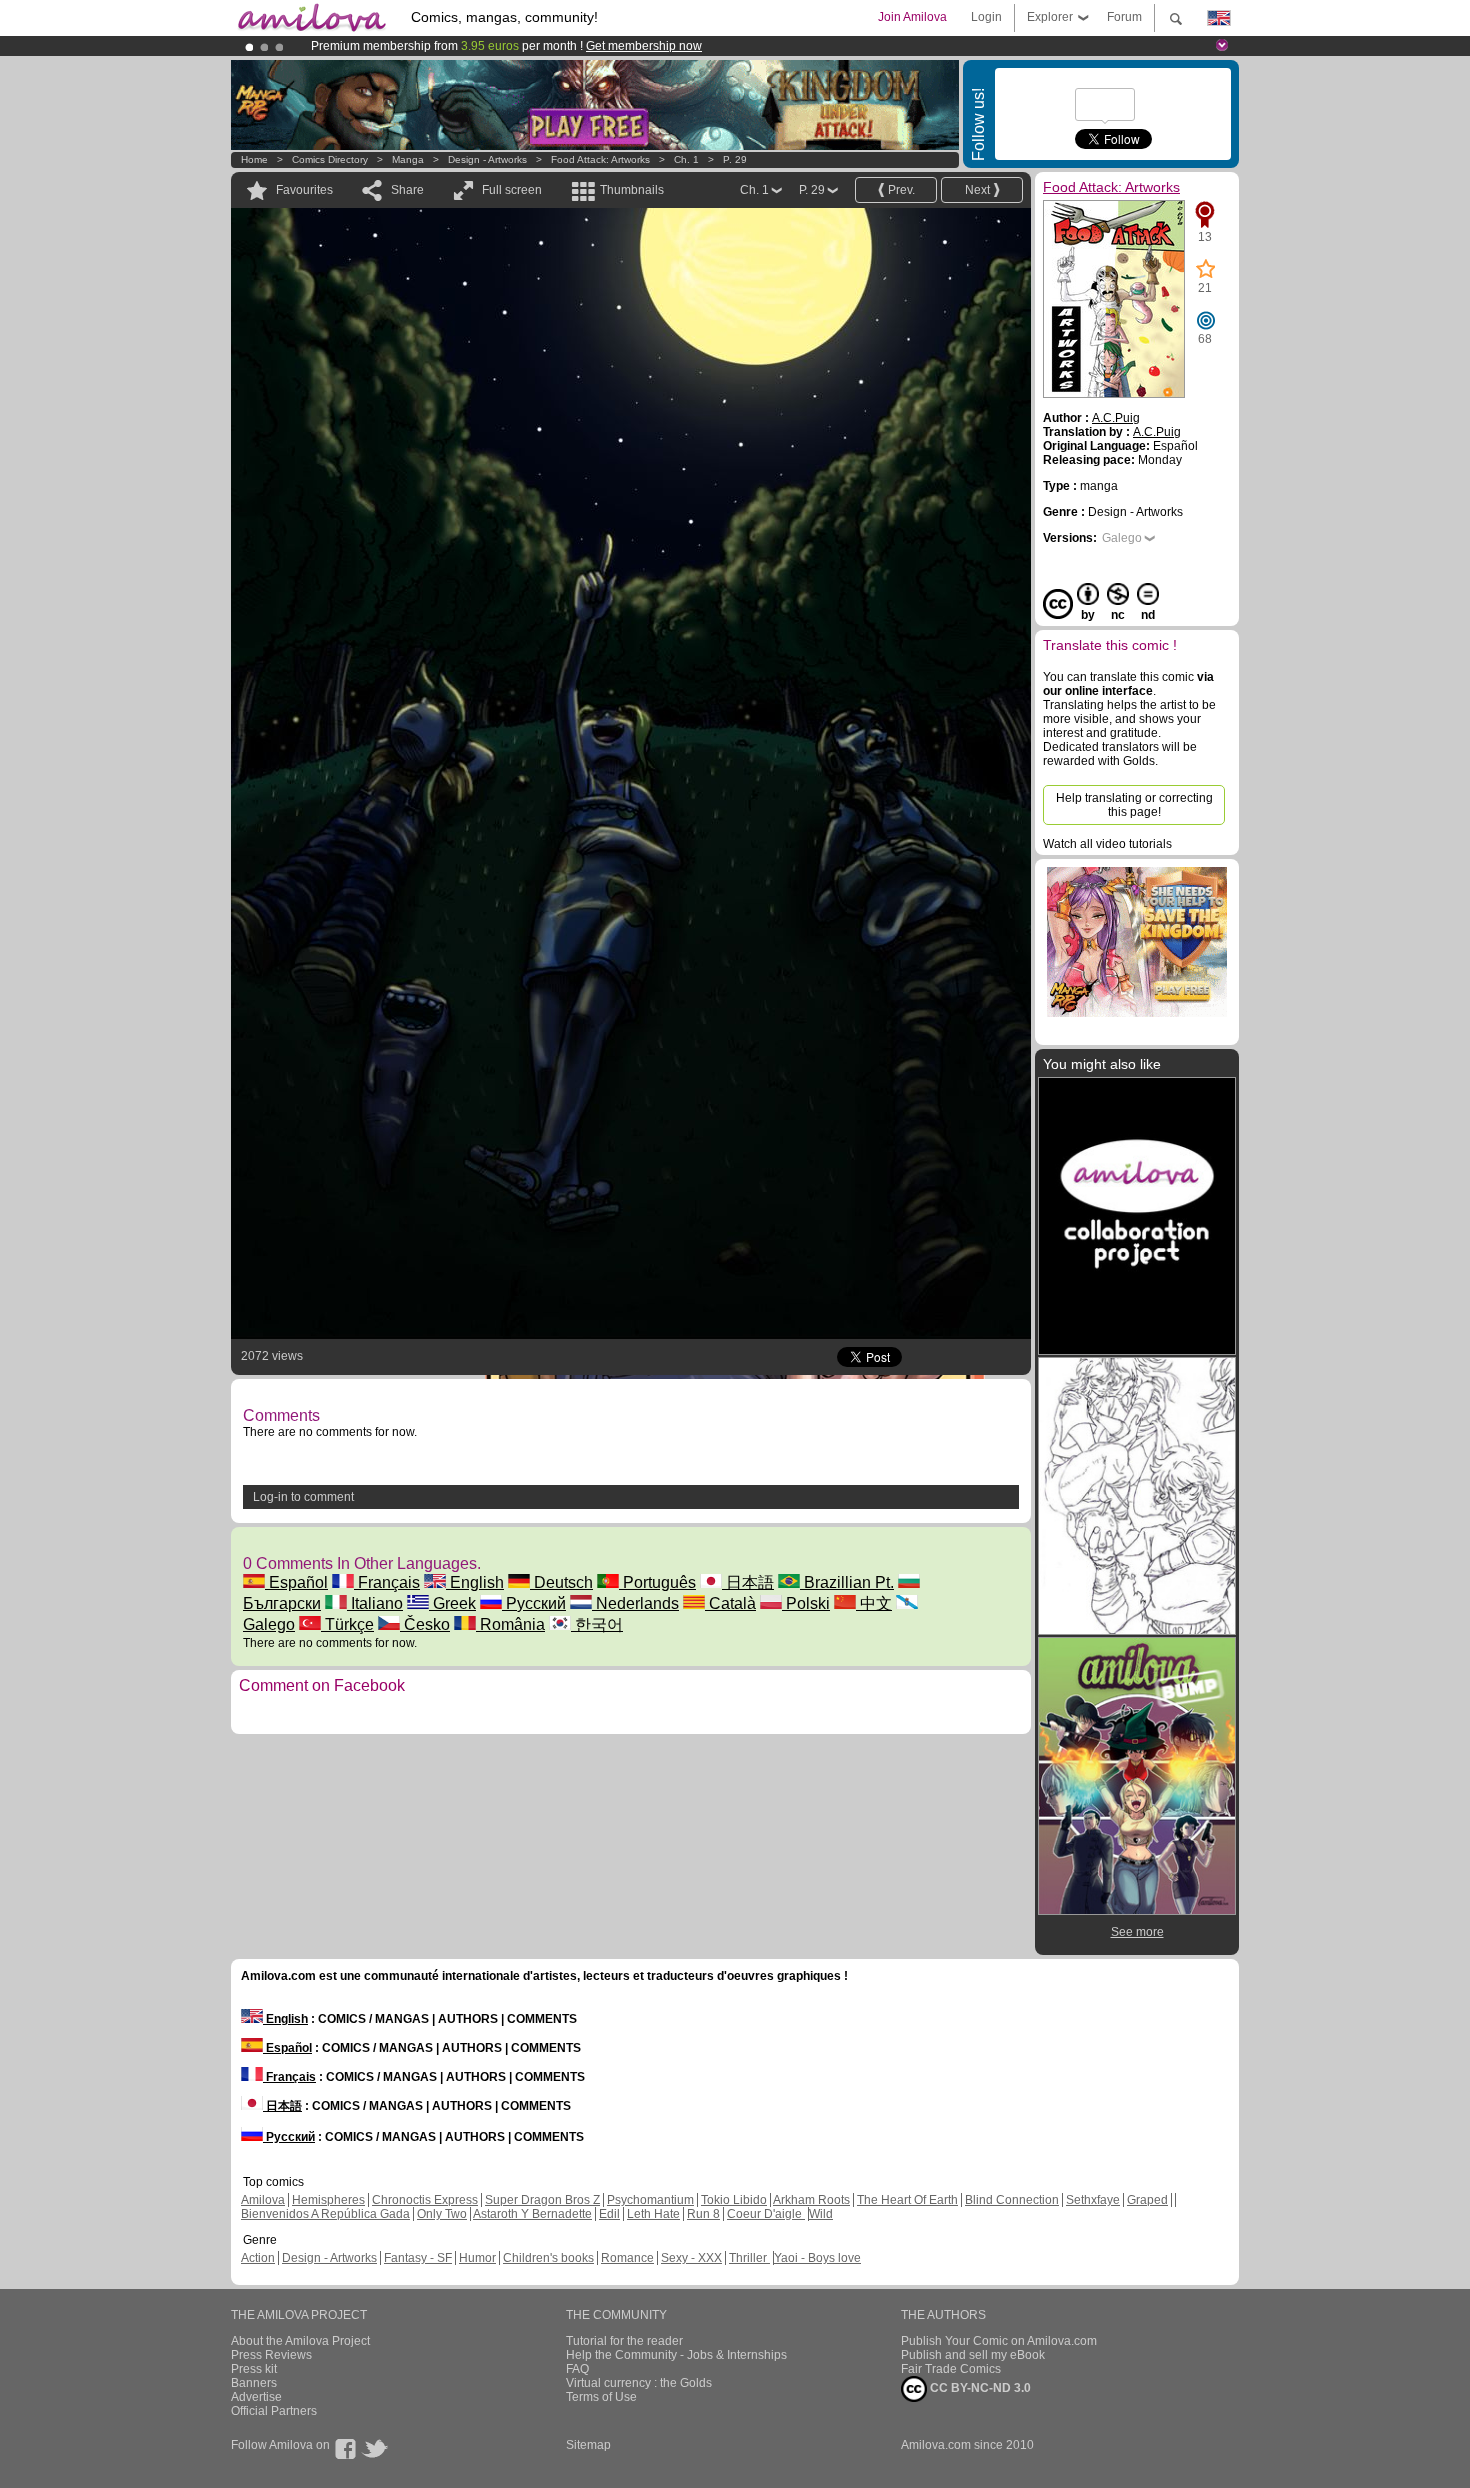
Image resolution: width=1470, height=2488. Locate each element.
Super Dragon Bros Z (542, 2200)
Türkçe (347, 1624)
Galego (1122, 538)
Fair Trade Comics (951, 2369)
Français (387, 1582)
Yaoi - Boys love (817, 2258)
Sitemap (588, 2445)
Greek (452, 1603)
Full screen (512, 190)
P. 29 (735, 159)
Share (407, 190)
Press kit (254, 2369)
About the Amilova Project (300, 2341)
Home (254, 159)
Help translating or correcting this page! (1134, 805)
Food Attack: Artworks (600, 159)
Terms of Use (601, 2397)
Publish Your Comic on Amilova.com (999, 2341)
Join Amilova (912, 17)
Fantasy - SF (418, 2258)
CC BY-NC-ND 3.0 (979, 2388)
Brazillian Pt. (847, 1582)
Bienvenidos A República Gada (325, 2214)
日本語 (748, 1582)
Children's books (548, 2258)
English (475, 1582)
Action (258, 2258)
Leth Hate (653, 2214)
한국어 (597, 1624)
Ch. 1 (686, 159)
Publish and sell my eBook (973, 2355)
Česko (425, 1624)
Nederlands (635, 1603)
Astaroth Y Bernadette (532, 2214)
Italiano (375, 1603)
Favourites (304, 190)
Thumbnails (632, 190)
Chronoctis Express (425, 2200)
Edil (609, 2214)
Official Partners (274, 2411)
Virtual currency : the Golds (639, 2383)
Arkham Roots (811, 2200)
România (510, 1624)
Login (986, 17)
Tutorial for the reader (624, 2341)
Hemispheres (328, 2200)
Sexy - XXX (691, 2258)
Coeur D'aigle (766, 2214)
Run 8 (703, 2214)
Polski (806, 1603)
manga (408, 159)
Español (296, 1582)
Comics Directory (330, 159)
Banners (254, 2383)
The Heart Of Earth (907, 2200)
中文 (874, 1603)
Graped (1147, 2200)
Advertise (256, 2397)
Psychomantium (650, 2200)
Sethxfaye (1093, 2200)
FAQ (577, 2369)
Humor (477, 2258)
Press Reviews (271, 2355)
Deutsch (561, 1582)
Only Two (442, 2214)
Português (657, 1582)
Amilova (263, 2200)
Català (730, 1603)
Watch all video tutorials (1107, 844)
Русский (534, 1603)
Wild (821, 2214)
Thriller (749, 2258)
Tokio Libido (734, 2200)
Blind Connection (1012, 2200)
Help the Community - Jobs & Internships (676, 2355)
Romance (627, 2258)
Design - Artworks (487, 159)
